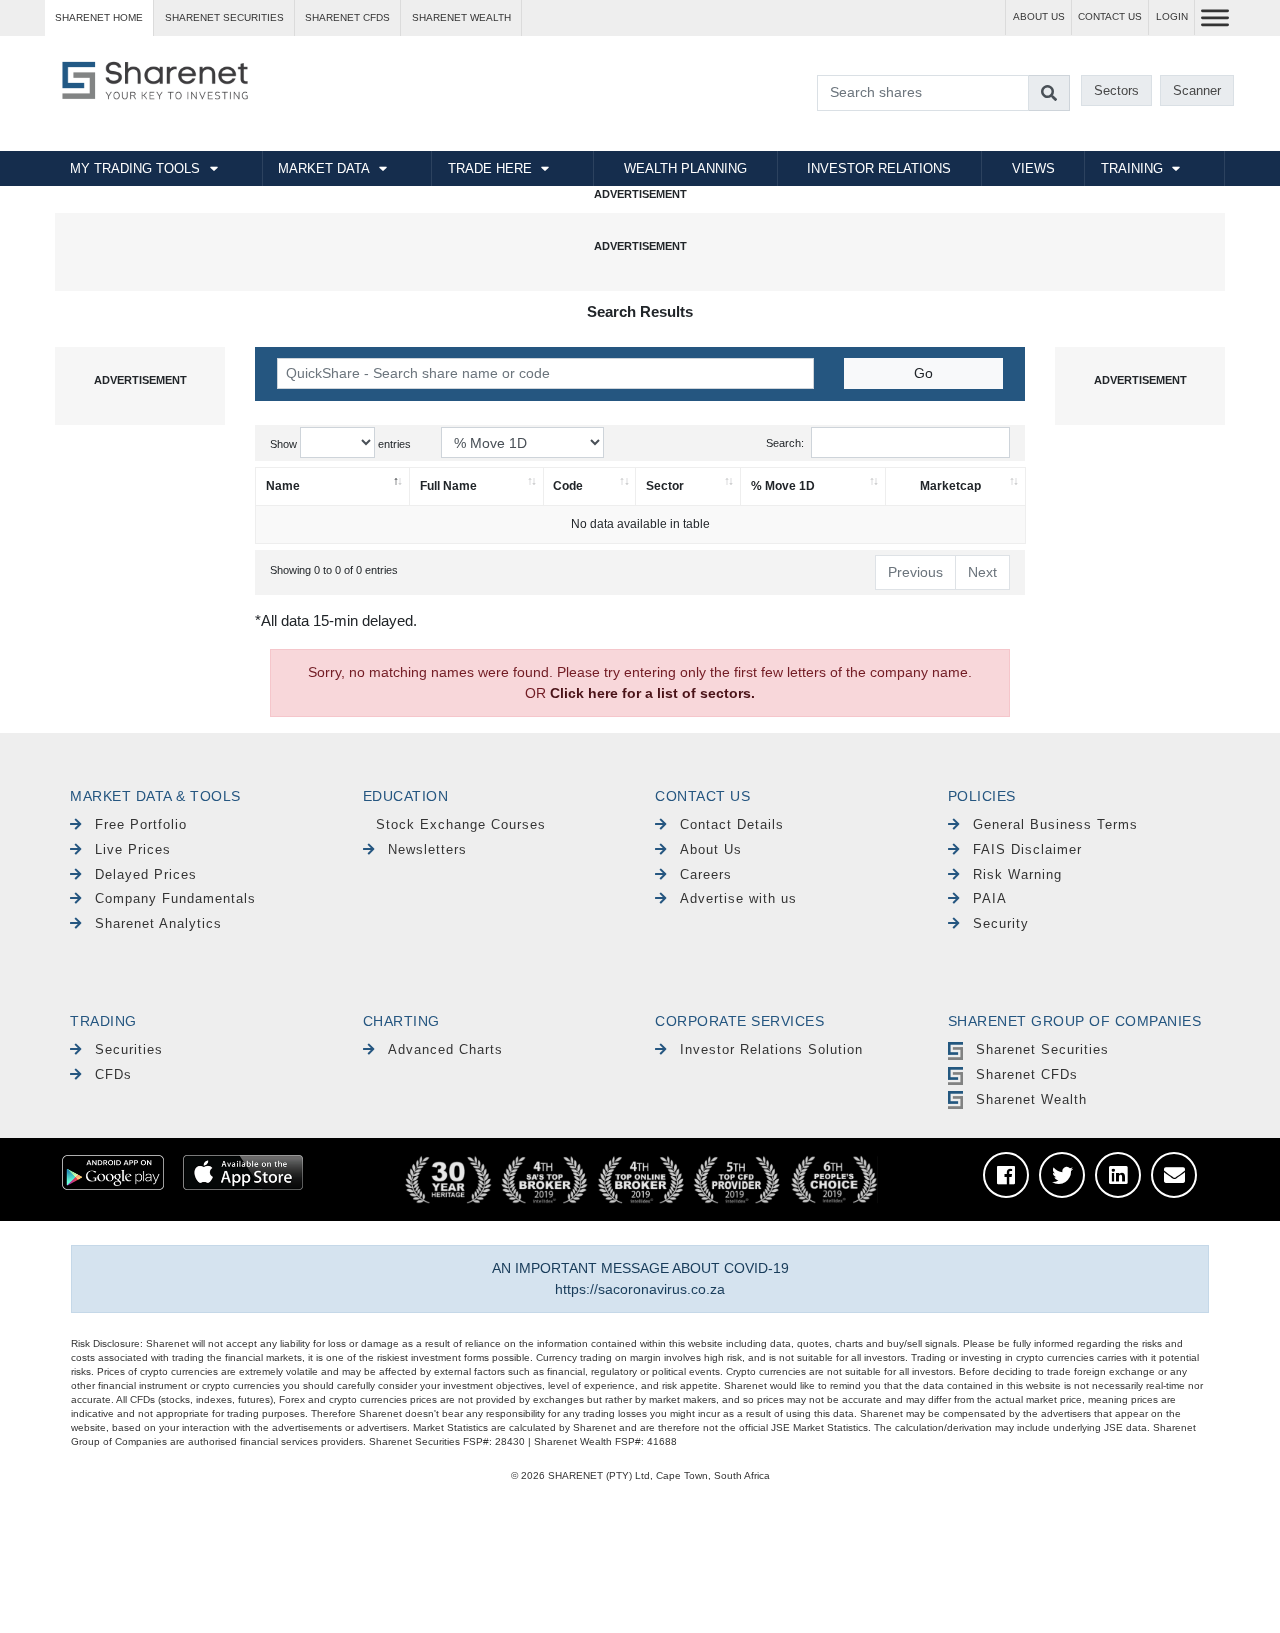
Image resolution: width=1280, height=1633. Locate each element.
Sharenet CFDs (347, 17)
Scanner (1197, 90)
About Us (711, 849)
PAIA (990, 898)
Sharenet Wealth (1031, 1099)
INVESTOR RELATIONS (879, 168)
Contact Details (732, 824)
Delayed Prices (146, 874)
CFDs (113, 1074)
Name (283, 486)
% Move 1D (783, 486)
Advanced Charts (445, 1049)
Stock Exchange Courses (461, 824)
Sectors (1116, 90)
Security (1001, 923)
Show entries (340, 444)
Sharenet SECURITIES (224, 17)
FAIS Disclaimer (1027, 849)
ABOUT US (1039, 16)
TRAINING (1132, 168)
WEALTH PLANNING (685, 168)
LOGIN (1172, 16)
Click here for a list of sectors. (652, 693)
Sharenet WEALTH (461, 17)
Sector (665, 486)
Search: (785, 443)
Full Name (448, 486)
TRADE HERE (490, 168)
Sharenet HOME (99, 17)
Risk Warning (1017, 874)
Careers (706, 874)
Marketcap (950, 486)
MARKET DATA (324, 168)
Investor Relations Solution (771, 1049)
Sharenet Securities (1042, 1049)
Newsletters (427, 849)
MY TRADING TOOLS (135, 168)
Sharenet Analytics (158, 923)
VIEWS (1033, 168)
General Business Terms (1055, 824)
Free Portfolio (141, 824)
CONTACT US (1110, 16)
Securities (129, 1049)
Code (568, 486)
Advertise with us (738, 898)
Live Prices (133, 849)
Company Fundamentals (175, 898)
